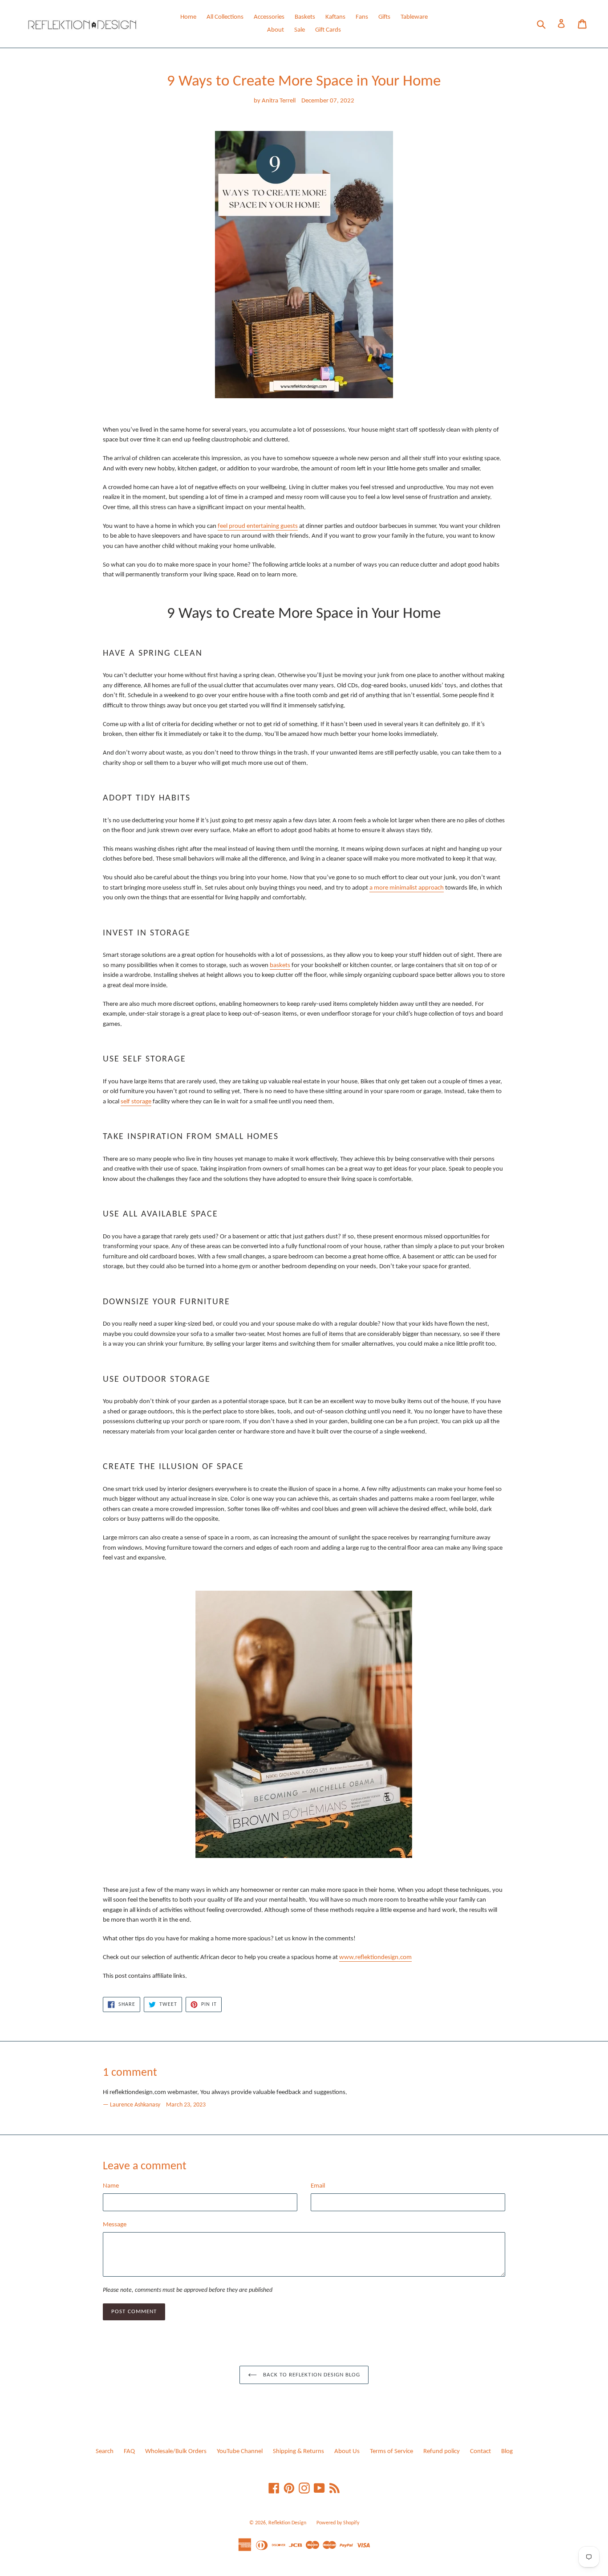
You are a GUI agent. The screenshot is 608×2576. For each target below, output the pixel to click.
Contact (480, 2451)
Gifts (384, 17)
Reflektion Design (287, 2523)
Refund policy (442, 2451)
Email (318, 2186)
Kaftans (335, 17)
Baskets (305, 17)
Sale (300, 30)
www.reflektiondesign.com (375, 1958)
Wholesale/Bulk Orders (176, 2451)
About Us (347, 2451)
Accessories (269, 17)
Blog (507, 2451)
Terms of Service (391, 2451)
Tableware (414, 17)
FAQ (129, 2451)
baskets (280, 965)
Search (105, 2451)
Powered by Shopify (338, 2523)
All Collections (225, 17)
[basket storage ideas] (304, 1724)
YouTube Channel (240, 2451)
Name (111, 2186)
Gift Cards (328, 30)
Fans (362, 17)
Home (188, 17)
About (276, 30)
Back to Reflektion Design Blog (311, 2375)
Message (115, 2225)
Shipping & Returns (298, 2451)
